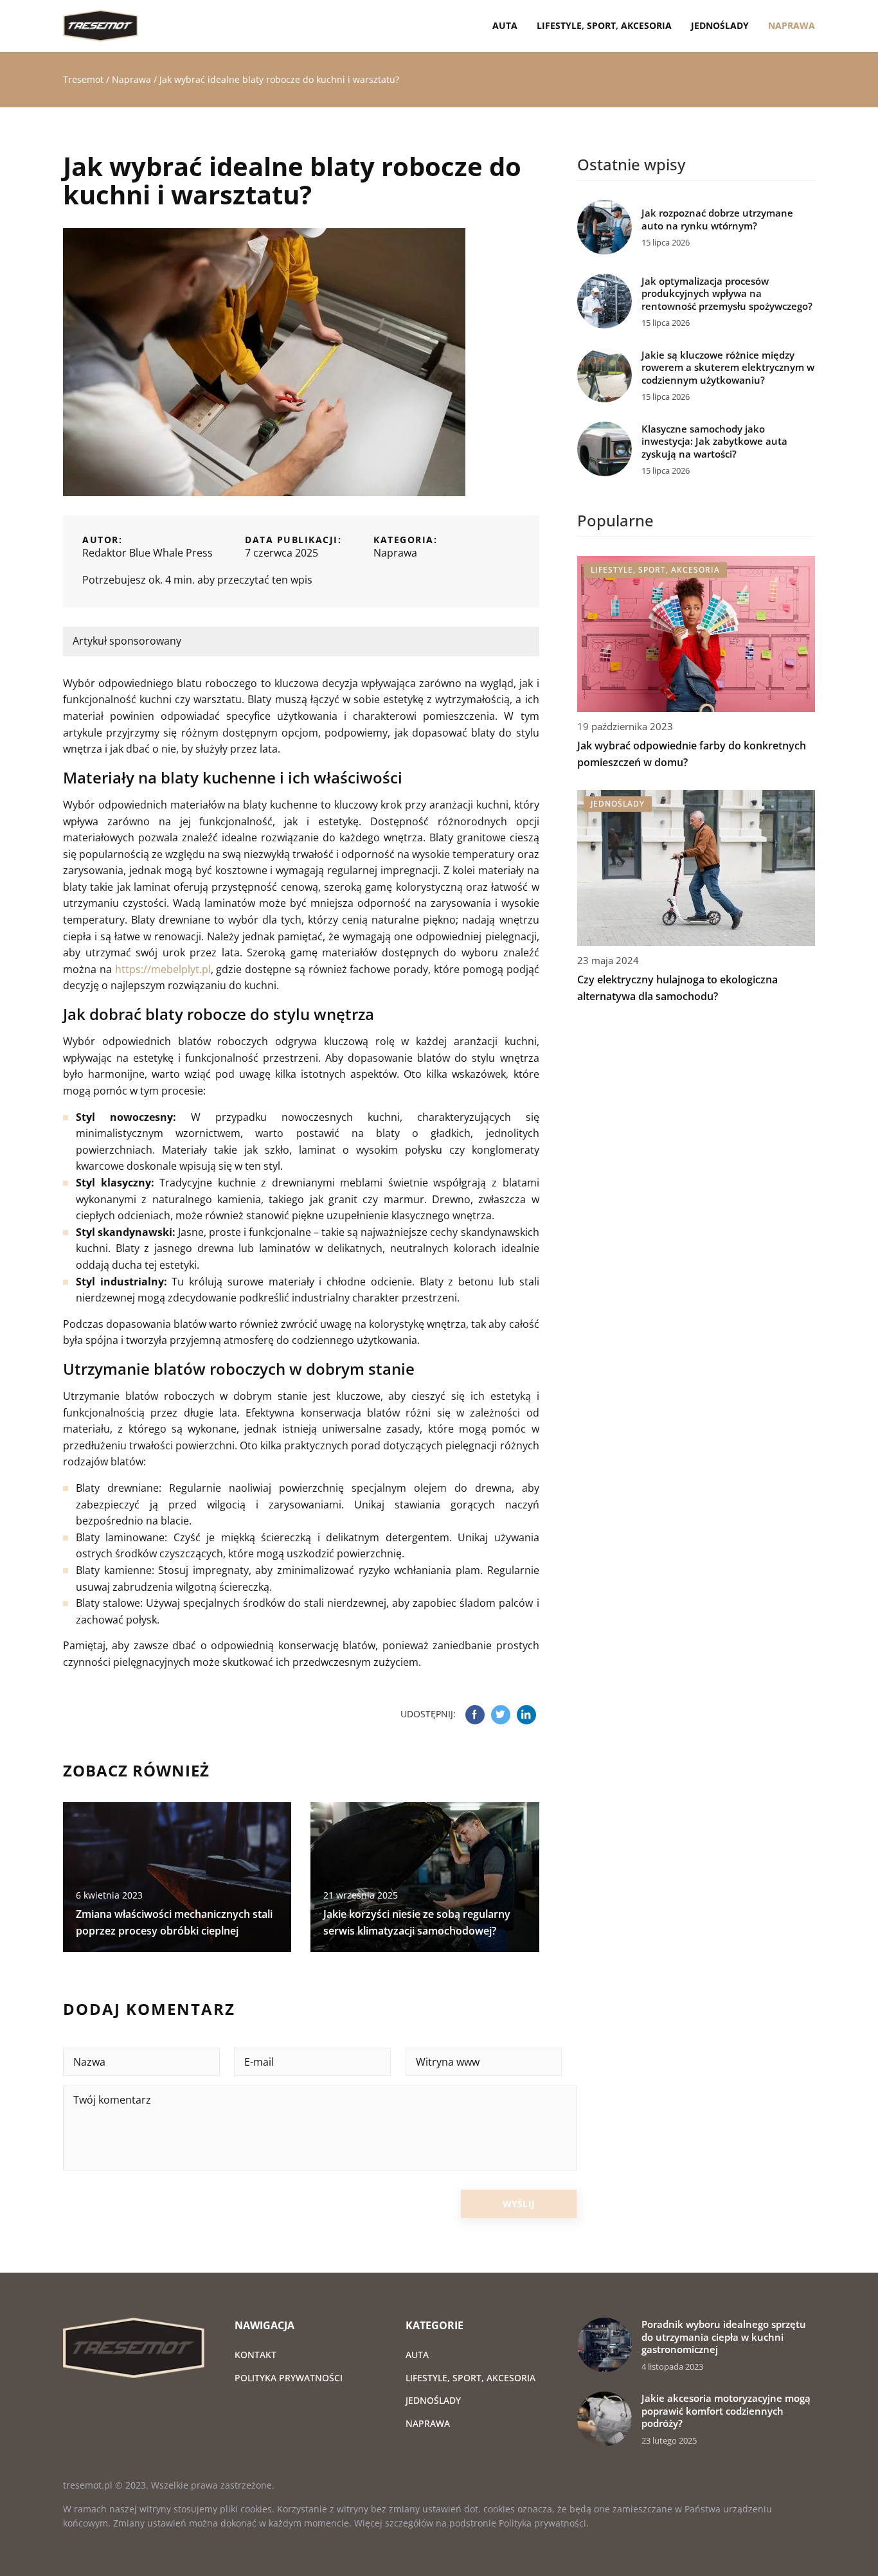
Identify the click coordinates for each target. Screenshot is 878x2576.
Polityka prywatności (289, 2378)
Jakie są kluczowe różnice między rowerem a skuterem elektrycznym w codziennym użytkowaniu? (728, 368)
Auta (505, 25)
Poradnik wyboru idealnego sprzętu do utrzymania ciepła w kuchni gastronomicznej (724, 2337)
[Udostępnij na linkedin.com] (526, 1715)
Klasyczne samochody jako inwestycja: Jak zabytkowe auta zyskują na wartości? (714, 442)
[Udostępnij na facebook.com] (475, 1715)
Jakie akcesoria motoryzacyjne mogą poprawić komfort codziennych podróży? (726, 2411)
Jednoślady (720, 25)
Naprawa (792, 25)
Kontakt (255, 2355)
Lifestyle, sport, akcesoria (604, 25)
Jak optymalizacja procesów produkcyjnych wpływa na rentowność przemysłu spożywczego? (727, 294)
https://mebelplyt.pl (163, 969)
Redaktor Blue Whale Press (148, 553)
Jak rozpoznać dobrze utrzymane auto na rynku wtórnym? (717, 219)
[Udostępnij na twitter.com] (501, 1715)
